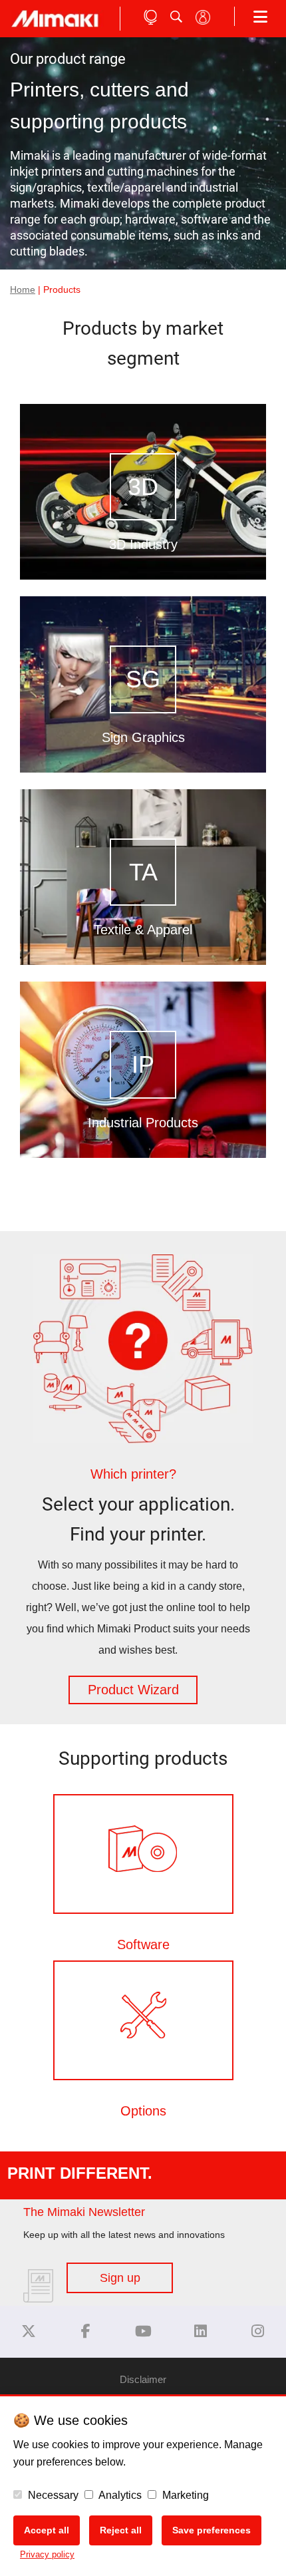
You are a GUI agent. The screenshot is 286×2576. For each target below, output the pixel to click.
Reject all (121, 2530)
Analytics (119, 2495)
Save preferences (212, 2530)
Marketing (184, 2495)
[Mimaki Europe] (29, 2331)
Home (23, 290)
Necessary (52, 2495)
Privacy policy (47, 2554)
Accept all (47, 2530)
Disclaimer (143, 2379)
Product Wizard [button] (133, 1690)
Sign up (120, 2278)
